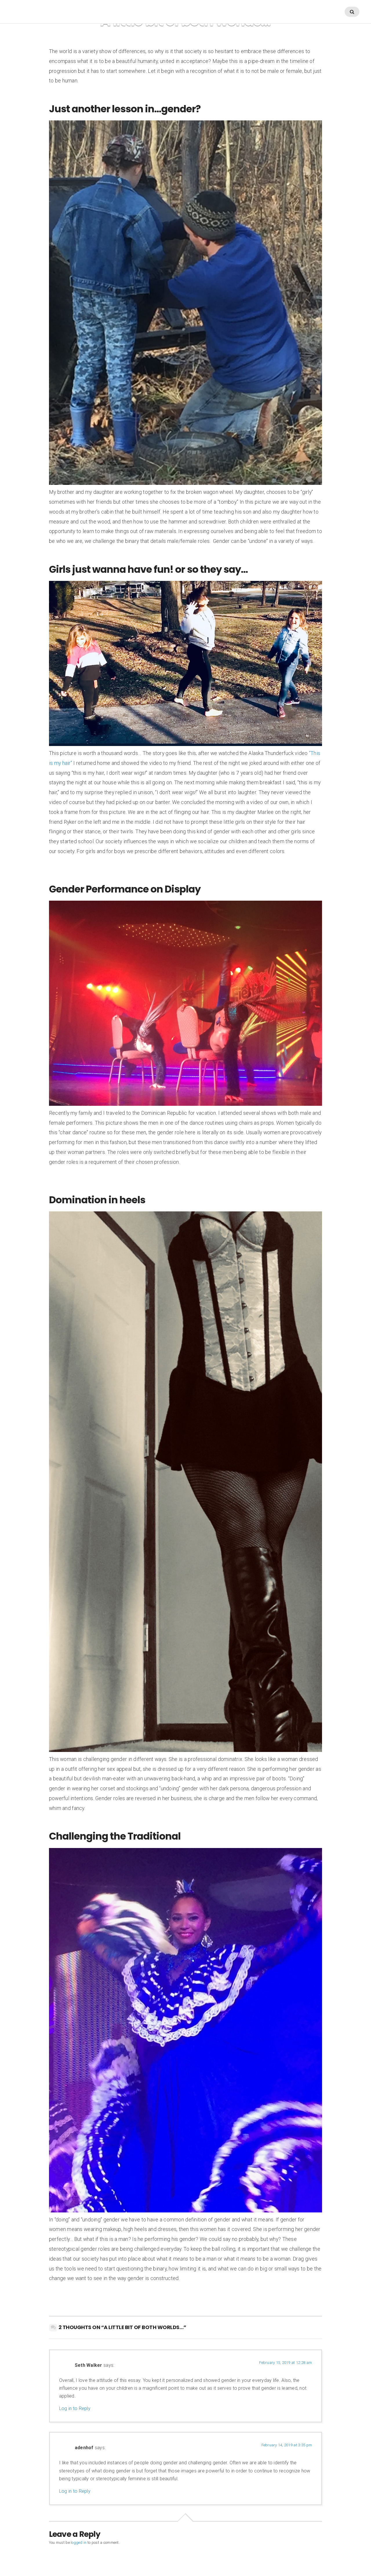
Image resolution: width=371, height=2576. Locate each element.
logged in (79, 2542)
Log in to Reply (75, 2408)
